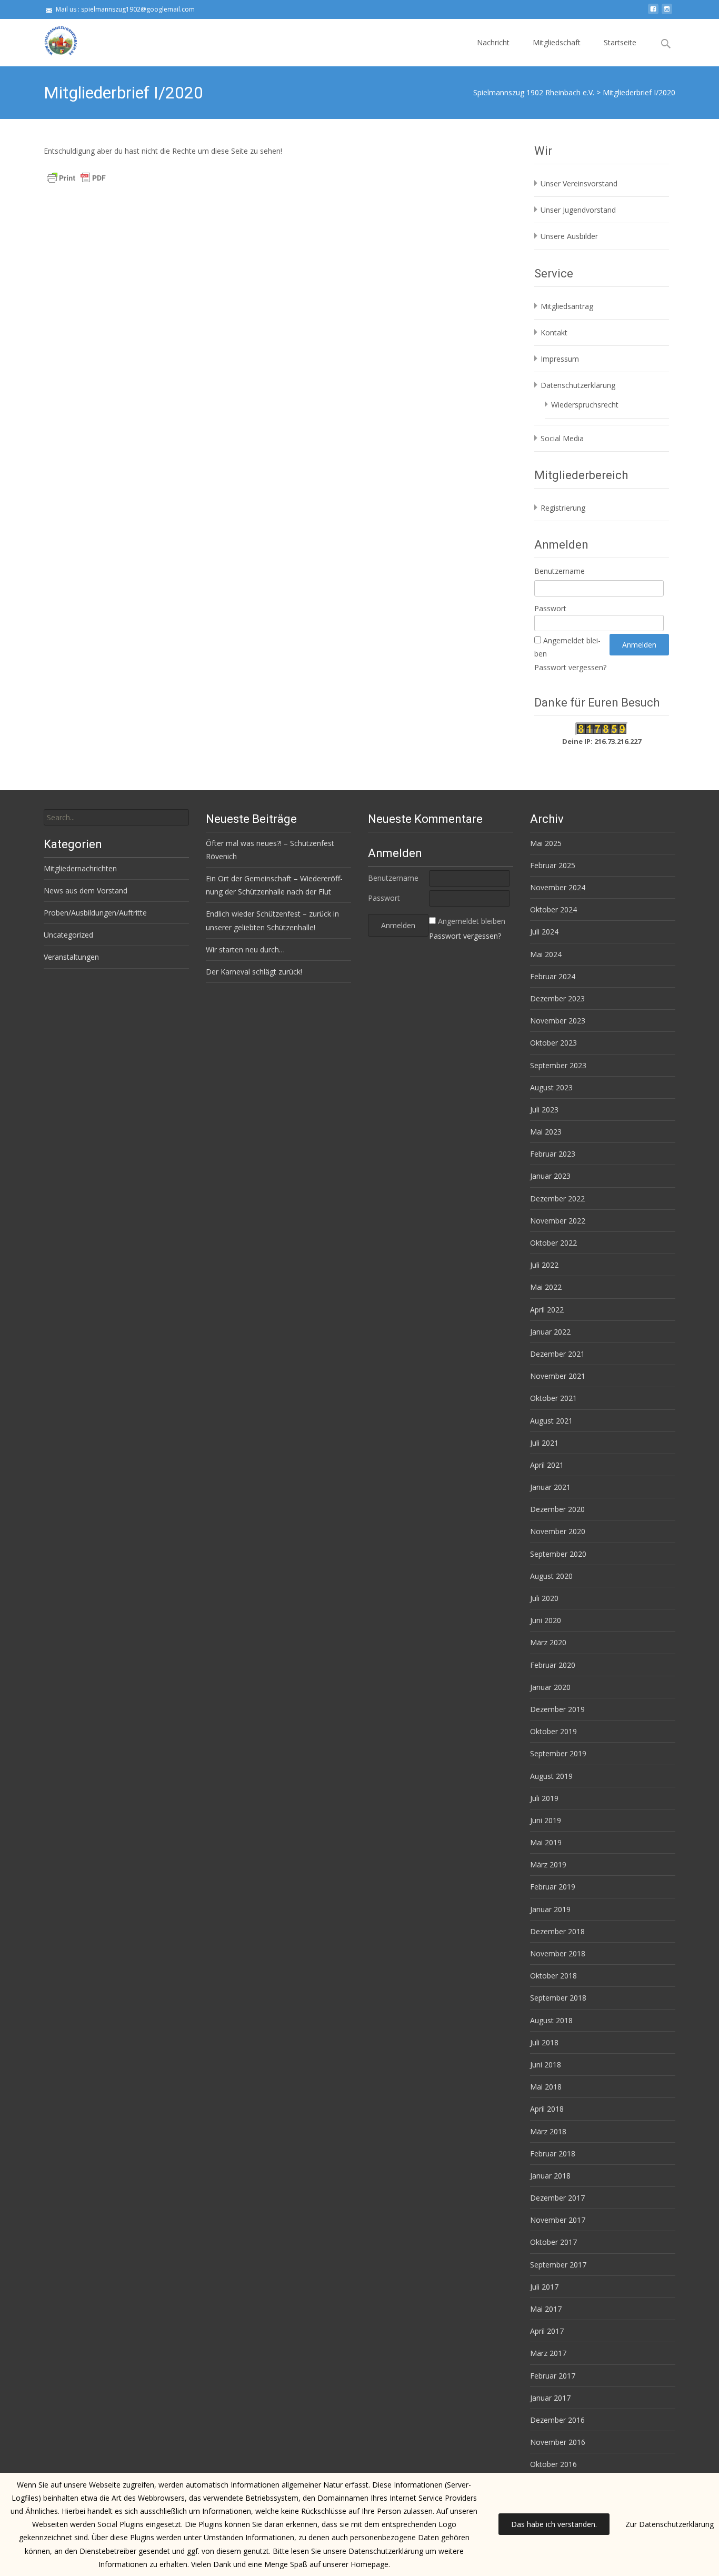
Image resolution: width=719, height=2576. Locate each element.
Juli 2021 (544, 1443)
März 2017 (548, 2353)
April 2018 (547, 2109)
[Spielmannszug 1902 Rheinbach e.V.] (52, 40)
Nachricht (493, 42)
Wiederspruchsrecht (585, 405)
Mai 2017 (546, 2309)
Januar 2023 (550, 1176)
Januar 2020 (550, 1687)
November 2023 (558, 1021)
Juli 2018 (544, 2042)
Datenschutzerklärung (578, 385)
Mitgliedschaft (557, 42)
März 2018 (548, 2131)
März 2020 (548, 1642)
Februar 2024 (553, 976)
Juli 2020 (544, 1598)
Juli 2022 (544, 1265)
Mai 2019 (546, 1842)
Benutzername (560, 571)
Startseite (620, 42)
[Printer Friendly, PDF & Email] (76, 177)
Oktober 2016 (553, 2464)
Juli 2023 (544, 1110)
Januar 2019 (550, 1909)
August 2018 (551, 2020)
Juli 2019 (544, 1798)
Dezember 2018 (557, 1931)
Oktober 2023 (553, 1043)
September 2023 (558, 1065)
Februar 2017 (553, 2376)
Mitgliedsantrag (567, 306)
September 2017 (558, 2265)
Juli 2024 (544, 932)
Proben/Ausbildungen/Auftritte (95, 913)
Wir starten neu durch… (245, 949)
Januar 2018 (550, 2176)
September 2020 (558, 1554)
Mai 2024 (546, 954)
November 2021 (558, 1376)
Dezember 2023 (557, 998)
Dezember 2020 (557, 1509)
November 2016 (558, 2442)
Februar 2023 (553, 1154)
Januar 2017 (550, 2398)
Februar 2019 (553, 1887)
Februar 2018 (553, 2154)
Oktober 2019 (553, 1731)
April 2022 (547, 1310)
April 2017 (547, 2331)
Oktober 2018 (553, 1976)
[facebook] (653, 13)
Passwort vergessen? (570, 667)
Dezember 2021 (557, 1354)
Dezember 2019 (557, 1709)
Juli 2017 (544, 2287)
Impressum (560, 359)
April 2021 (547, 1465)
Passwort (550, 608)
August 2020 (551, 1576)
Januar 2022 (550, 1332)
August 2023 (551, 1087)
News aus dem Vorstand (86, 891)
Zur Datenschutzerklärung (670, 2524)
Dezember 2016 (557, 2420)
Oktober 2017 (553, 2242)
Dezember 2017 (557, 2198)
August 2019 (551, 1776)
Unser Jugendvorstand (578, 210)
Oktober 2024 (553, 909)
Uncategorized (68, 935)
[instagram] (667, 13)
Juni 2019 (546, 1820)
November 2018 (558, 1953)
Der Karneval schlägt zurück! (254, 972)
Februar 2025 (553, 865)
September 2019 (558, 1753)
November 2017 (558, 2220)
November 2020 (558, 1531)
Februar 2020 (553, 1665)
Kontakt (554, 332)
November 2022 (558, 1221)
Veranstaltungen (71, 957)
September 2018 (558, 1998)
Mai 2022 (546, 1287)
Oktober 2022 (553, 1243)
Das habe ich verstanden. (554, 2524)
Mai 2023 (546, 1132)
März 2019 (548, 1864)
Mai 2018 (546, 2087)
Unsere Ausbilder (569, 236)
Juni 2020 (546, 1620)
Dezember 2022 (557, 1199)
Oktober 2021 (553, 1398)
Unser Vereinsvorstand (579, 183)
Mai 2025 (546, 843)
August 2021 (551, 1421)
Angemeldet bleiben (472, 921)
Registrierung (563, 508)
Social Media (562, 438)
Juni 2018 (546, 2065)
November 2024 (558, 887)
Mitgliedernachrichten (80, 868)
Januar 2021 (550, 1487)
